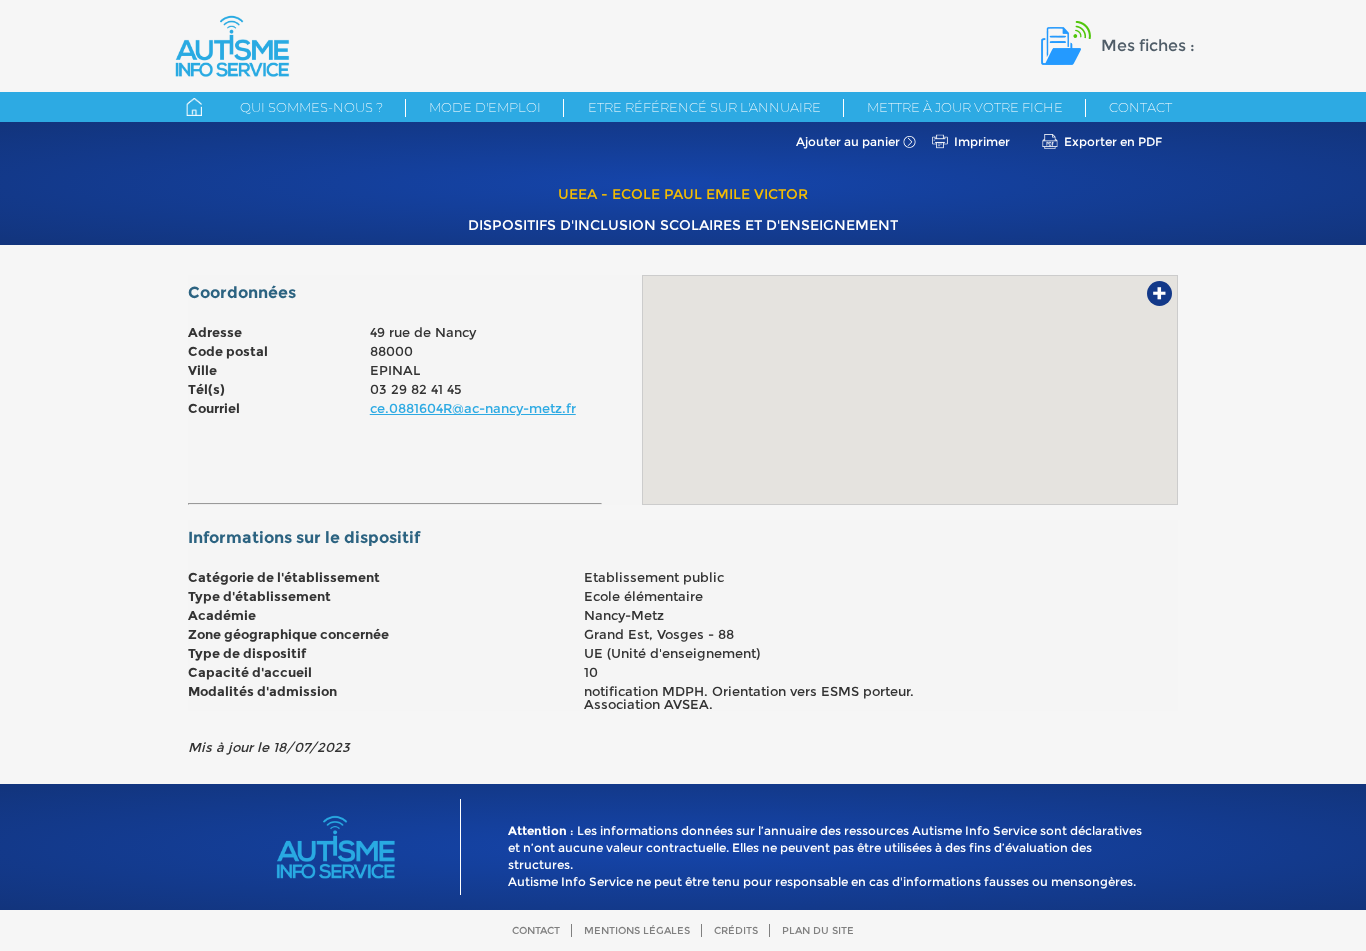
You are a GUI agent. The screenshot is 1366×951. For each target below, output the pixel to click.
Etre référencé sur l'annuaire (704, 107)
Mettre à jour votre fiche (965, 107)
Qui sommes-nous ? (311, 107)
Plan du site (818, 930)
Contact (1140, 107)
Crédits (736, 930)
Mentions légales (637, 930)
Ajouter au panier (848, 141)
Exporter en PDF (1113, 141)
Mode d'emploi (485, 107)
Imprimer (982, 141)
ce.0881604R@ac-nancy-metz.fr (473, 408)
